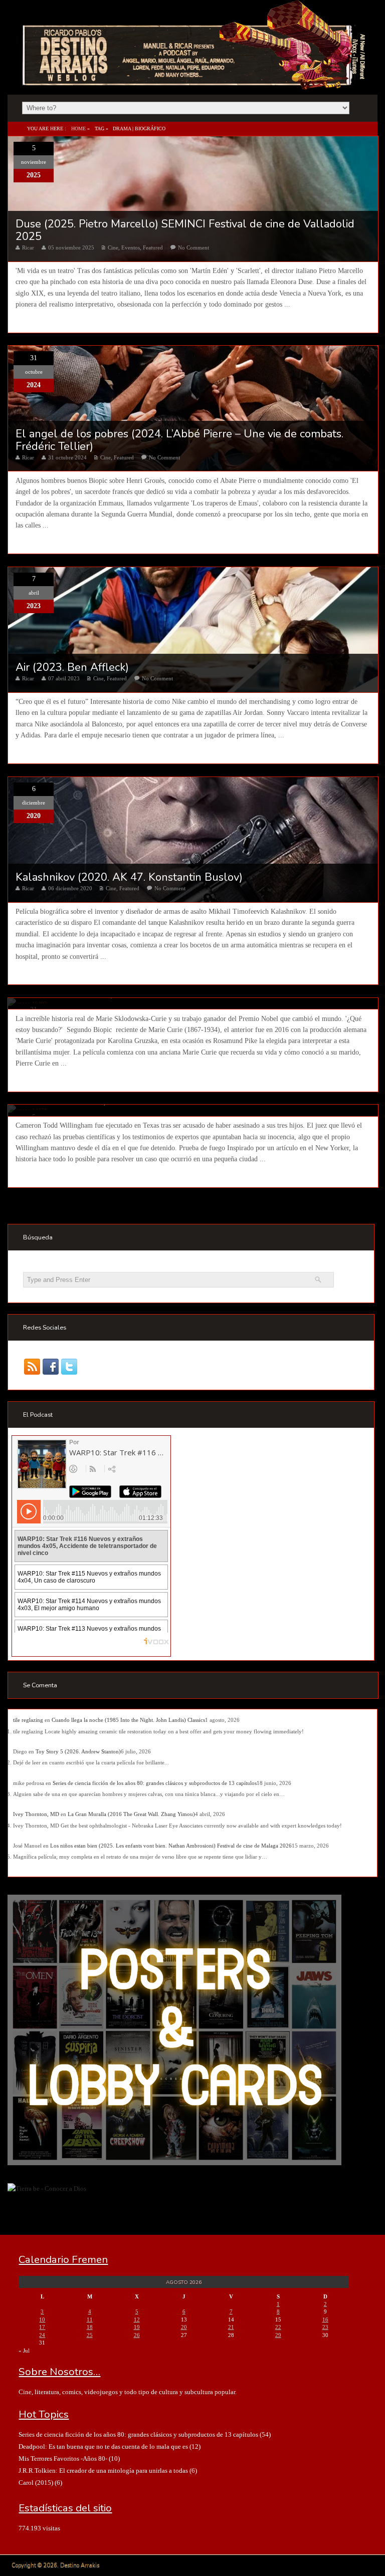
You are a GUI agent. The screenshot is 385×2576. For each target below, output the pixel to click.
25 (90, 2335)
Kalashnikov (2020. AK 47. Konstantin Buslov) (129, 877)
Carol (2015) (36, 2483)
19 (137, 2327)
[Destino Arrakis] (195, 80)
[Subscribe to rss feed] (32, 1366)
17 (42, 2327)
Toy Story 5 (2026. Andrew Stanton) (78, 1751)
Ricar (28, 247)
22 (278, 2327)
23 (325, 2327)
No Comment (194, 247)
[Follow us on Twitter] (69, 1366)
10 (42, 2320)
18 (90, 2327)
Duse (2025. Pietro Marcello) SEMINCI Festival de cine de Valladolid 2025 (185, 230)
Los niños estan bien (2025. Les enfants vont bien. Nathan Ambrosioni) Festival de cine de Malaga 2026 (171, 1846)
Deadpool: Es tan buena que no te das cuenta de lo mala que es (103, 2446)
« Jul (24, 2351)
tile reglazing (28, 1720)
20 (184, 2327)
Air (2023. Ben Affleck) (72, 667)
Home (78, 128)
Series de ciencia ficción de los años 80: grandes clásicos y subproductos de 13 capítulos (155, 1783)
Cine (113, 247)
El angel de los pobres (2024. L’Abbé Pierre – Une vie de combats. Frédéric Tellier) (179, 440)
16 (325, 2320)
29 (278, 2335)
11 (90, 2320)
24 (42, 2335)
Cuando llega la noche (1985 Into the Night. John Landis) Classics (128, 1720)
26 (137, 2335)
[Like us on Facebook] (51, 1366)
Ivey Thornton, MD (36, 1814)
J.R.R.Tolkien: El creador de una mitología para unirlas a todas (103, 2471)
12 (137, 2320)
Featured (153, 247)
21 (231, 2327)
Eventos (131, 247)
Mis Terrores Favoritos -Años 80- (63, 2459)
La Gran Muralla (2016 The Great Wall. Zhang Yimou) (131, 1814)
